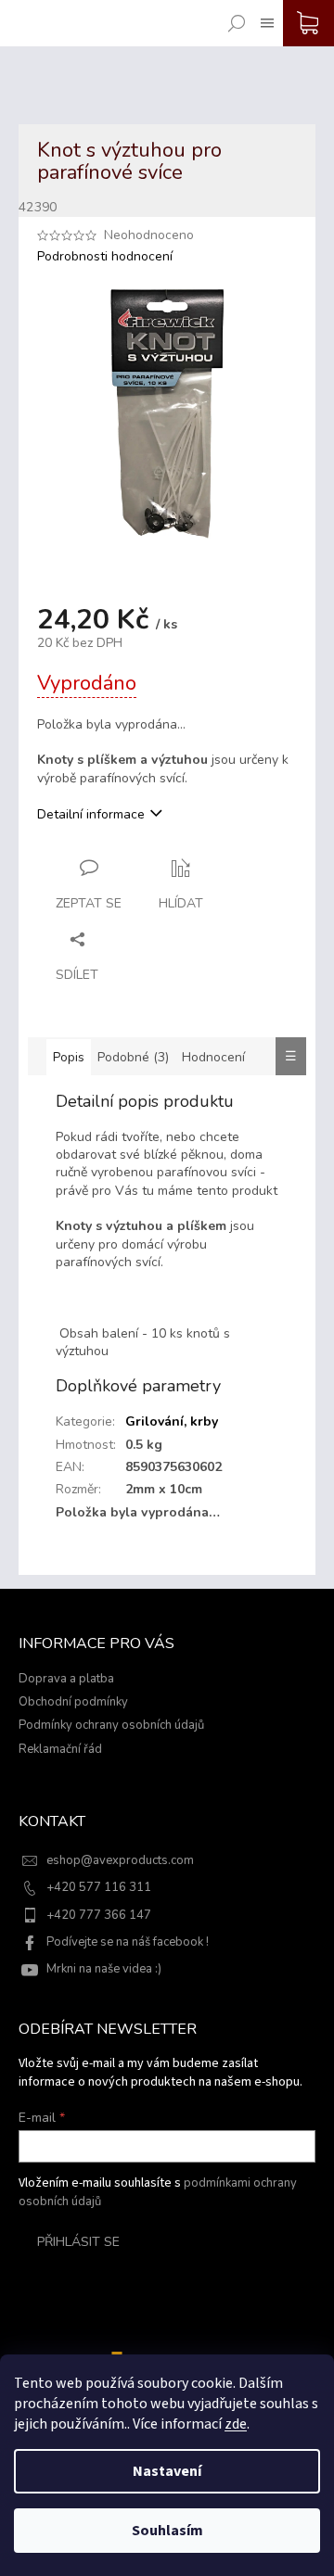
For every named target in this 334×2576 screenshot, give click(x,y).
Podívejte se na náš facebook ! (128, 1942)
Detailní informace (91, 814)
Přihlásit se (78, 2242)
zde (236, 2424)
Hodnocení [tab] (213, 1057)
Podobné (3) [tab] (133, 1057)
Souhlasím (167, 2531)
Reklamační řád (60, 1749)
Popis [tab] (69, 1057)
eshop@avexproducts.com (120, 1860)
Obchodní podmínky (73, 1702)
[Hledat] (233, 10)
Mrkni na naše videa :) (104, 1969)
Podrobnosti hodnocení (105, 256)
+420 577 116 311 (99, 1887)
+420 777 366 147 (99, 1915)
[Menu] (263, 10)
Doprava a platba (66, 1679)
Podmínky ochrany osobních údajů (111, 1725)
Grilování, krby (172, 1421)
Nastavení (167, 2471)
